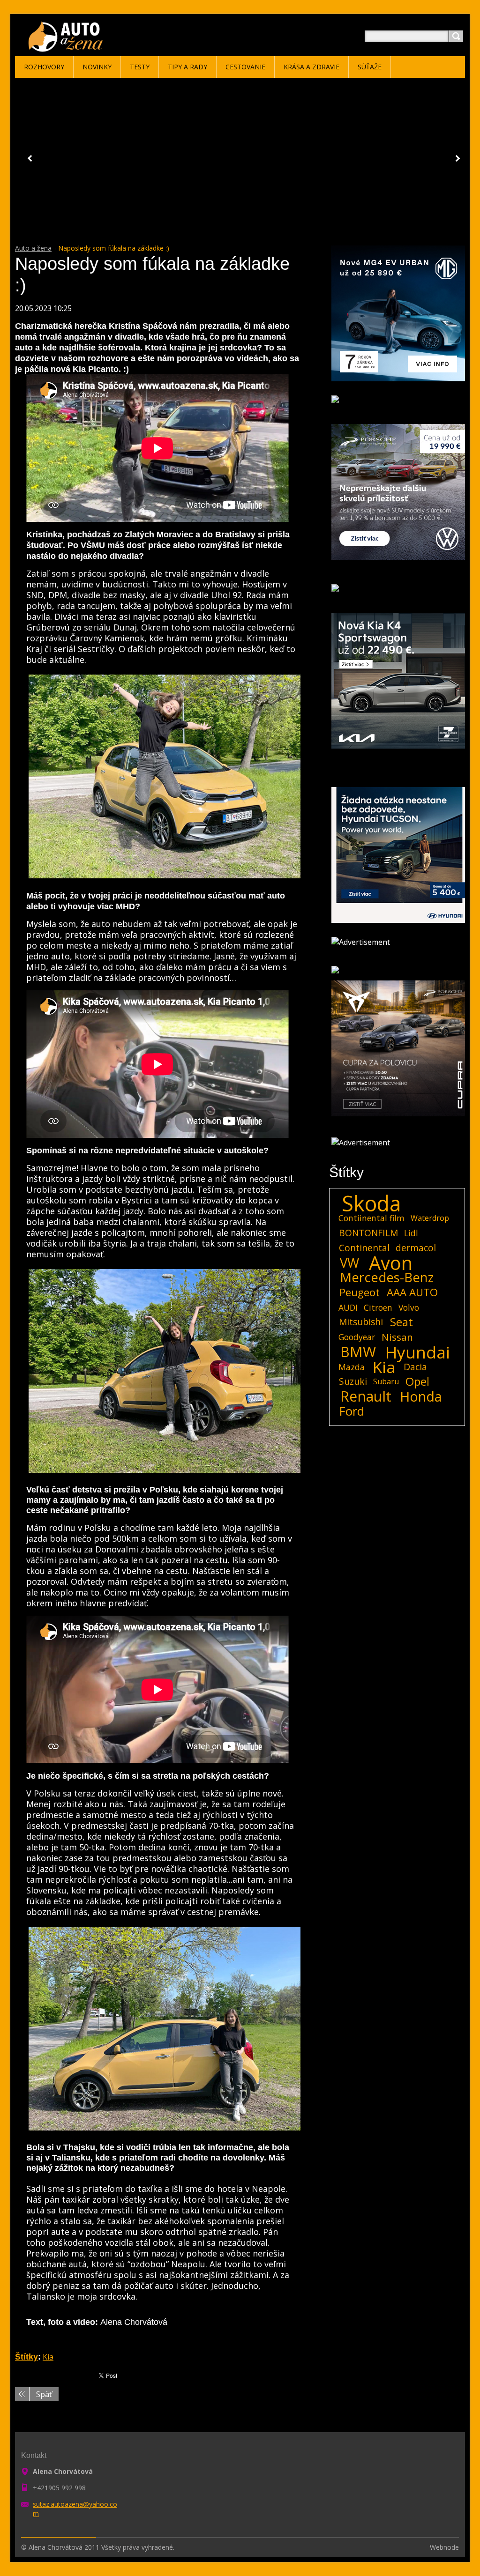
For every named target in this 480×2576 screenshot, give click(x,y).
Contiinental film (371, 1218)
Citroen (378, 1307)
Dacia (415, 1367)
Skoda (371, 1203)
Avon (391, 1263)
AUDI (348, 1307)
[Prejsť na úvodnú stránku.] (67, 48)
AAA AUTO (412, 1292)
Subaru (386, 1381)
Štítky (26, 2357)
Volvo (409, 1307)
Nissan (397, 1337)
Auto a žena (33, 248)
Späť (44, 2394)
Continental (364, 1248)
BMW (358, 1352)
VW (349, 1263)
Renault (366, 1396)
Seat (401, 1322)
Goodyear (357, 1337)
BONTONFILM (368, 1233)
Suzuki (353, 1381)
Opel (417, 1381)
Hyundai (418, 1352)
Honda (421, 1396)
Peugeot (360, 1292)
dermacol (416, 1248)
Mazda (352, 1367)
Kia (48, 2357)
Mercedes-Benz (387, 1277)
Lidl (411, 1233)
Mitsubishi (361, 1322)
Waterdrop (430, 1218)
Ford (352, 1411)
